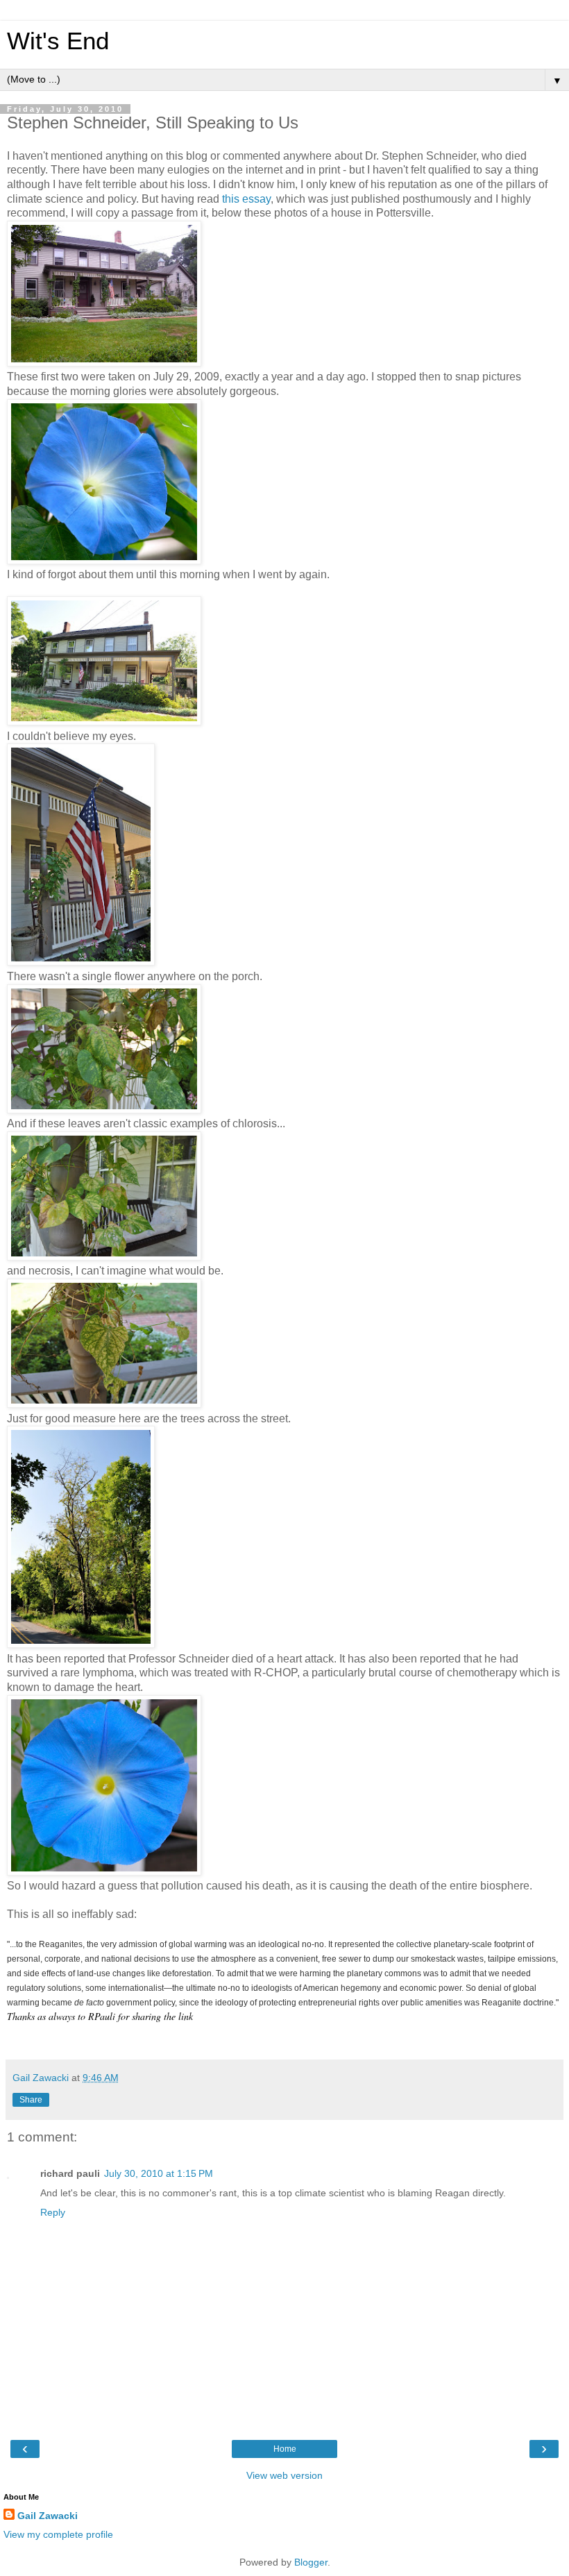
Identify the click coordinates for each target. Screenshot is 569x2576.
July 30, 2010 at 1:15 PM (159, 2173)
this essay (246, 199)
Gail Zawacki (48, 2516)
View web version (284, 2475)
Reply (53, 2212)
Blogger (311, 2562)
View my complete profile (58, 2534)
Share (31, 2100)
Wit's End (58, 41)
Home (285, 2449)
